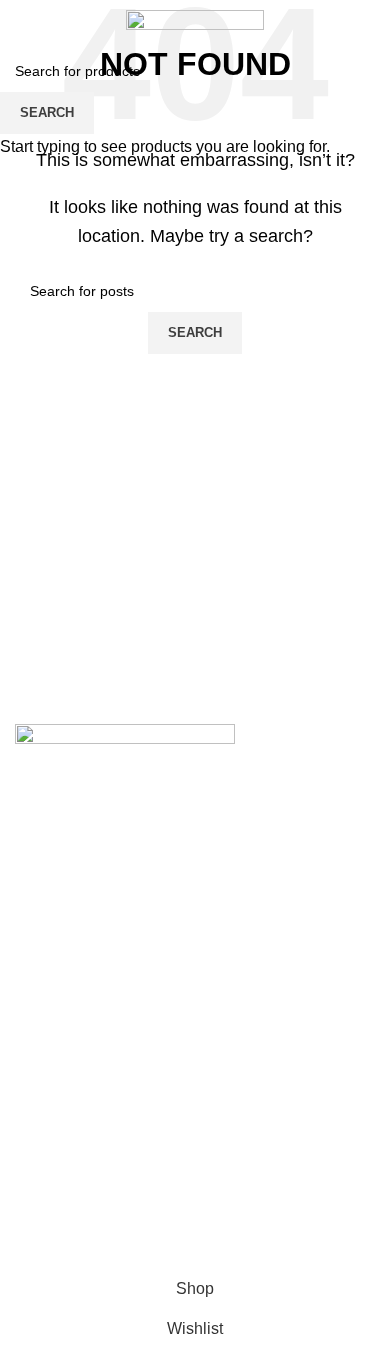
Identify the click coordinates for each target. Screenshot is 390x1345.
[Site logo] (195, 18)
